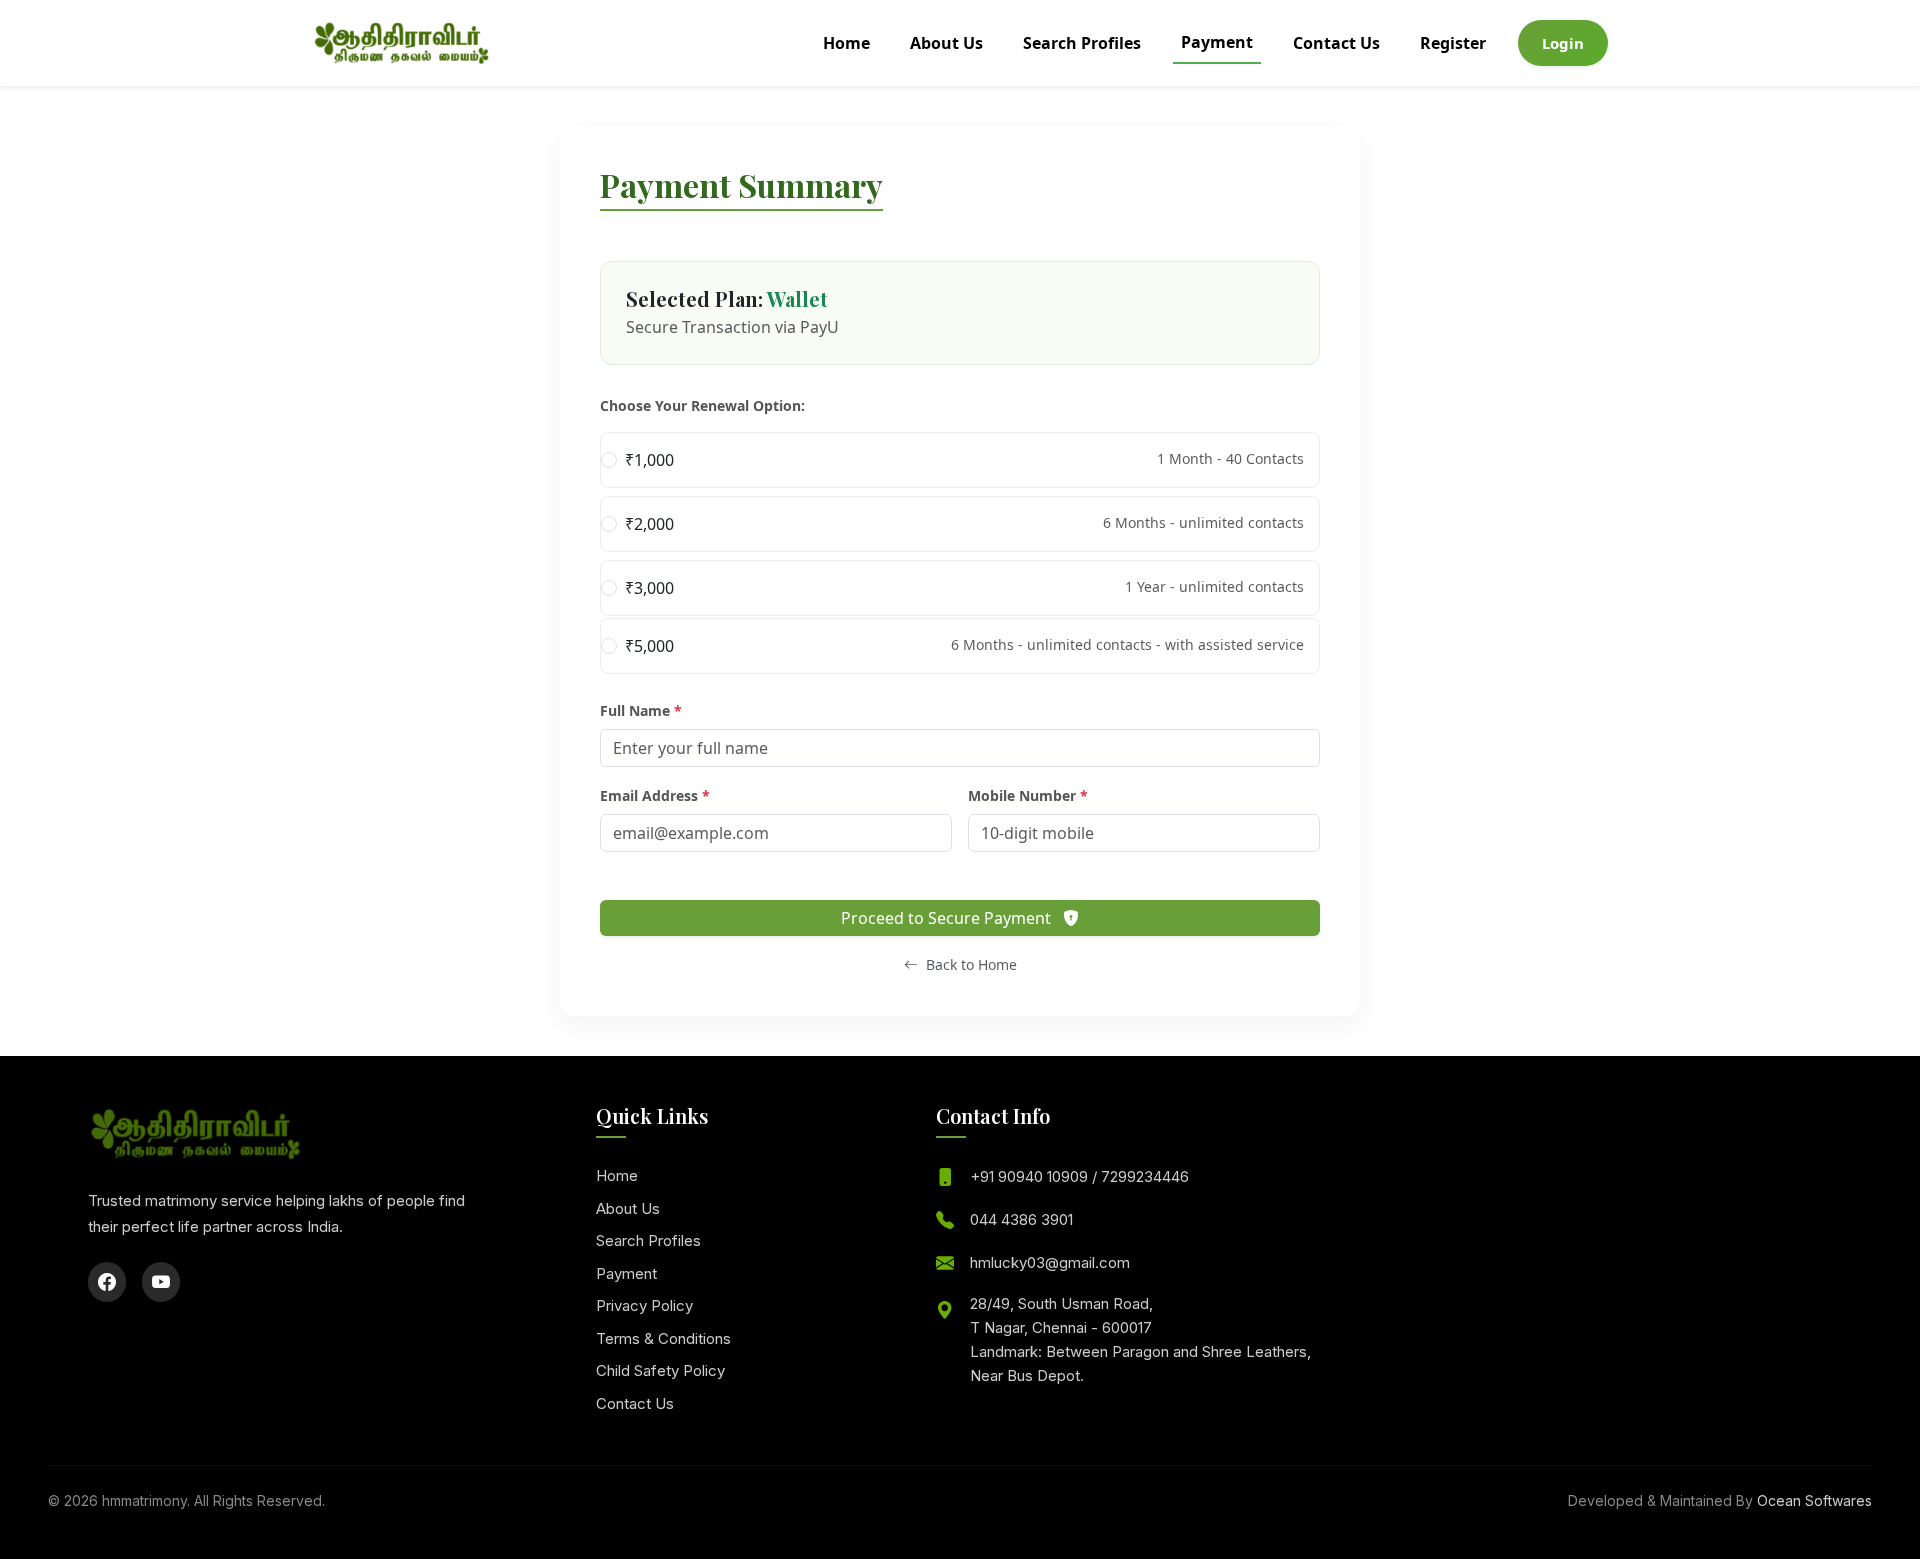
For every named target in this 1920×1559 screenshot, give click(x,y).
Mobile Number (1028, 795)
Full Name (641, 710)
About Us (946, 43)
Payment (1217, 42)
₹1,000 (964, 460)
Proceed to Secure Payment (948, 918)
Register (1453, 43)
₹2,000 (964, 524)
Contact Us (1336, 43)
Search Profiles (1082, 43)
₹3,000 (964, 588)
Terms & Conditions (663, 1338)
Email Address (655, 795)
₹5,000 (964, 646)
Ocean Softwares (1814, 1500)
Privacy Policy (644, 1305)
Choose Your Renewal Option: (702, 405)
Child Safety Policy (660, 1370)
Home (846, 43)
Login (1563, 43)
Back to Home (969, 964)
